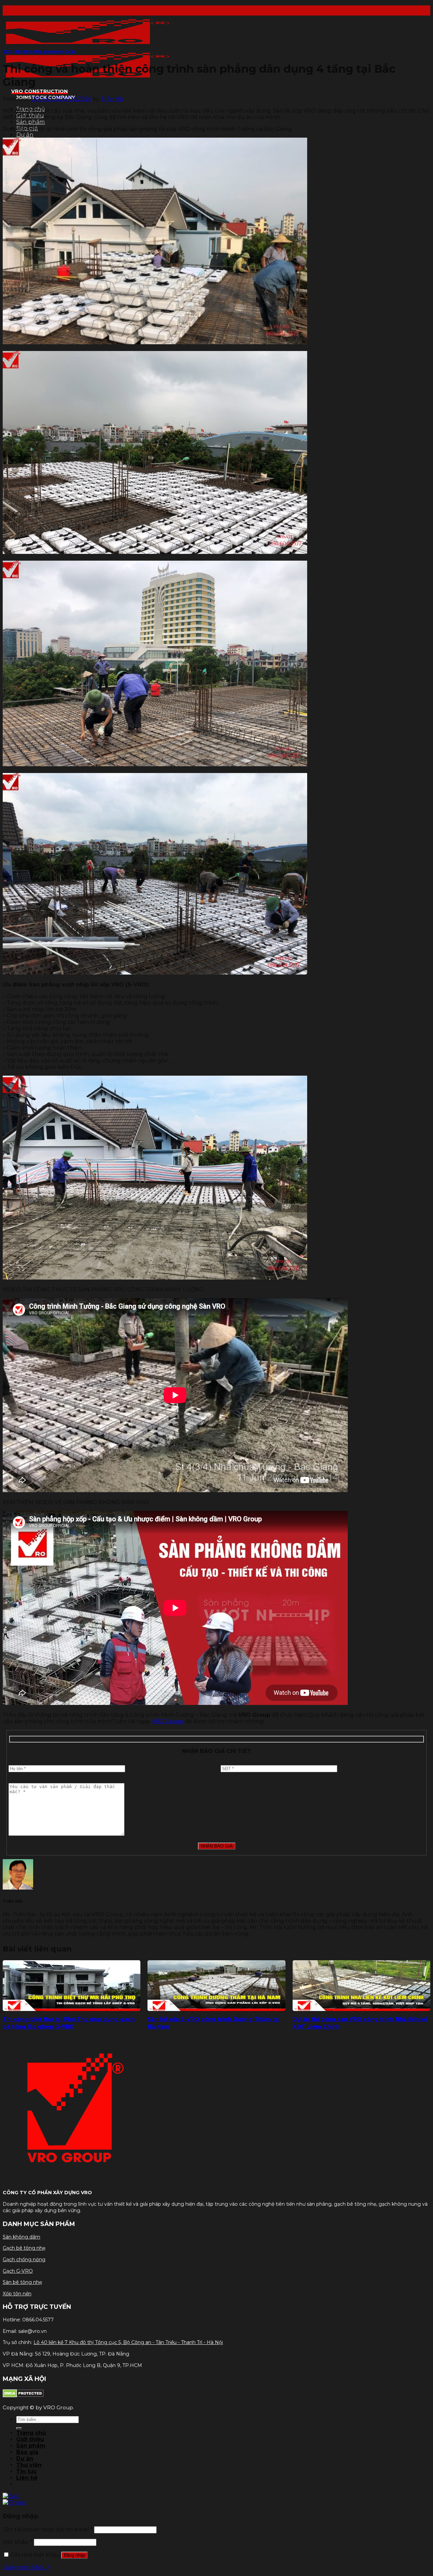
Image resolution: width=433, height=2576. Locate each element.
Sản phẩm (31, 122)
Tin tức (27, 2471)
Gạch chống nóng (24, 2259)
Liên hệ (27, 2478)
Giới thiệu (30, 2439)
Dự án (25, 135)
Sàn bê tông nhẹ (22, 2282)
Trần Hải (112, 99)
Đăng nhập (74, 2555)
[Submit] (19, 2428)
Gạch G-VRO (18, 2271)
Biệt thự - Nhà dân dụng (39, 52)
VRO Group (167, 1721)
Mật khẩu (18, 2542)
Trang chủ (31, 2433)
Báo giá (27, 2452)
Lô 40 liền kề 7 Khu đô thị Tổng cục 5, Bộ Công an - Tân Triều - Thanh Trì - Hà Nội (128, 2342)
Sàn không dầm (21, 2237)
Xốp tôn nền (17, 2294)
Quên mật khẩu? (26, 2567)
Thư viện (29, 2465)
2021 (8, 52)
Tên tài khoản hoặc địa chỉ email (48, 2530)
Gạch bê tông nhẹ (24, 2248)
